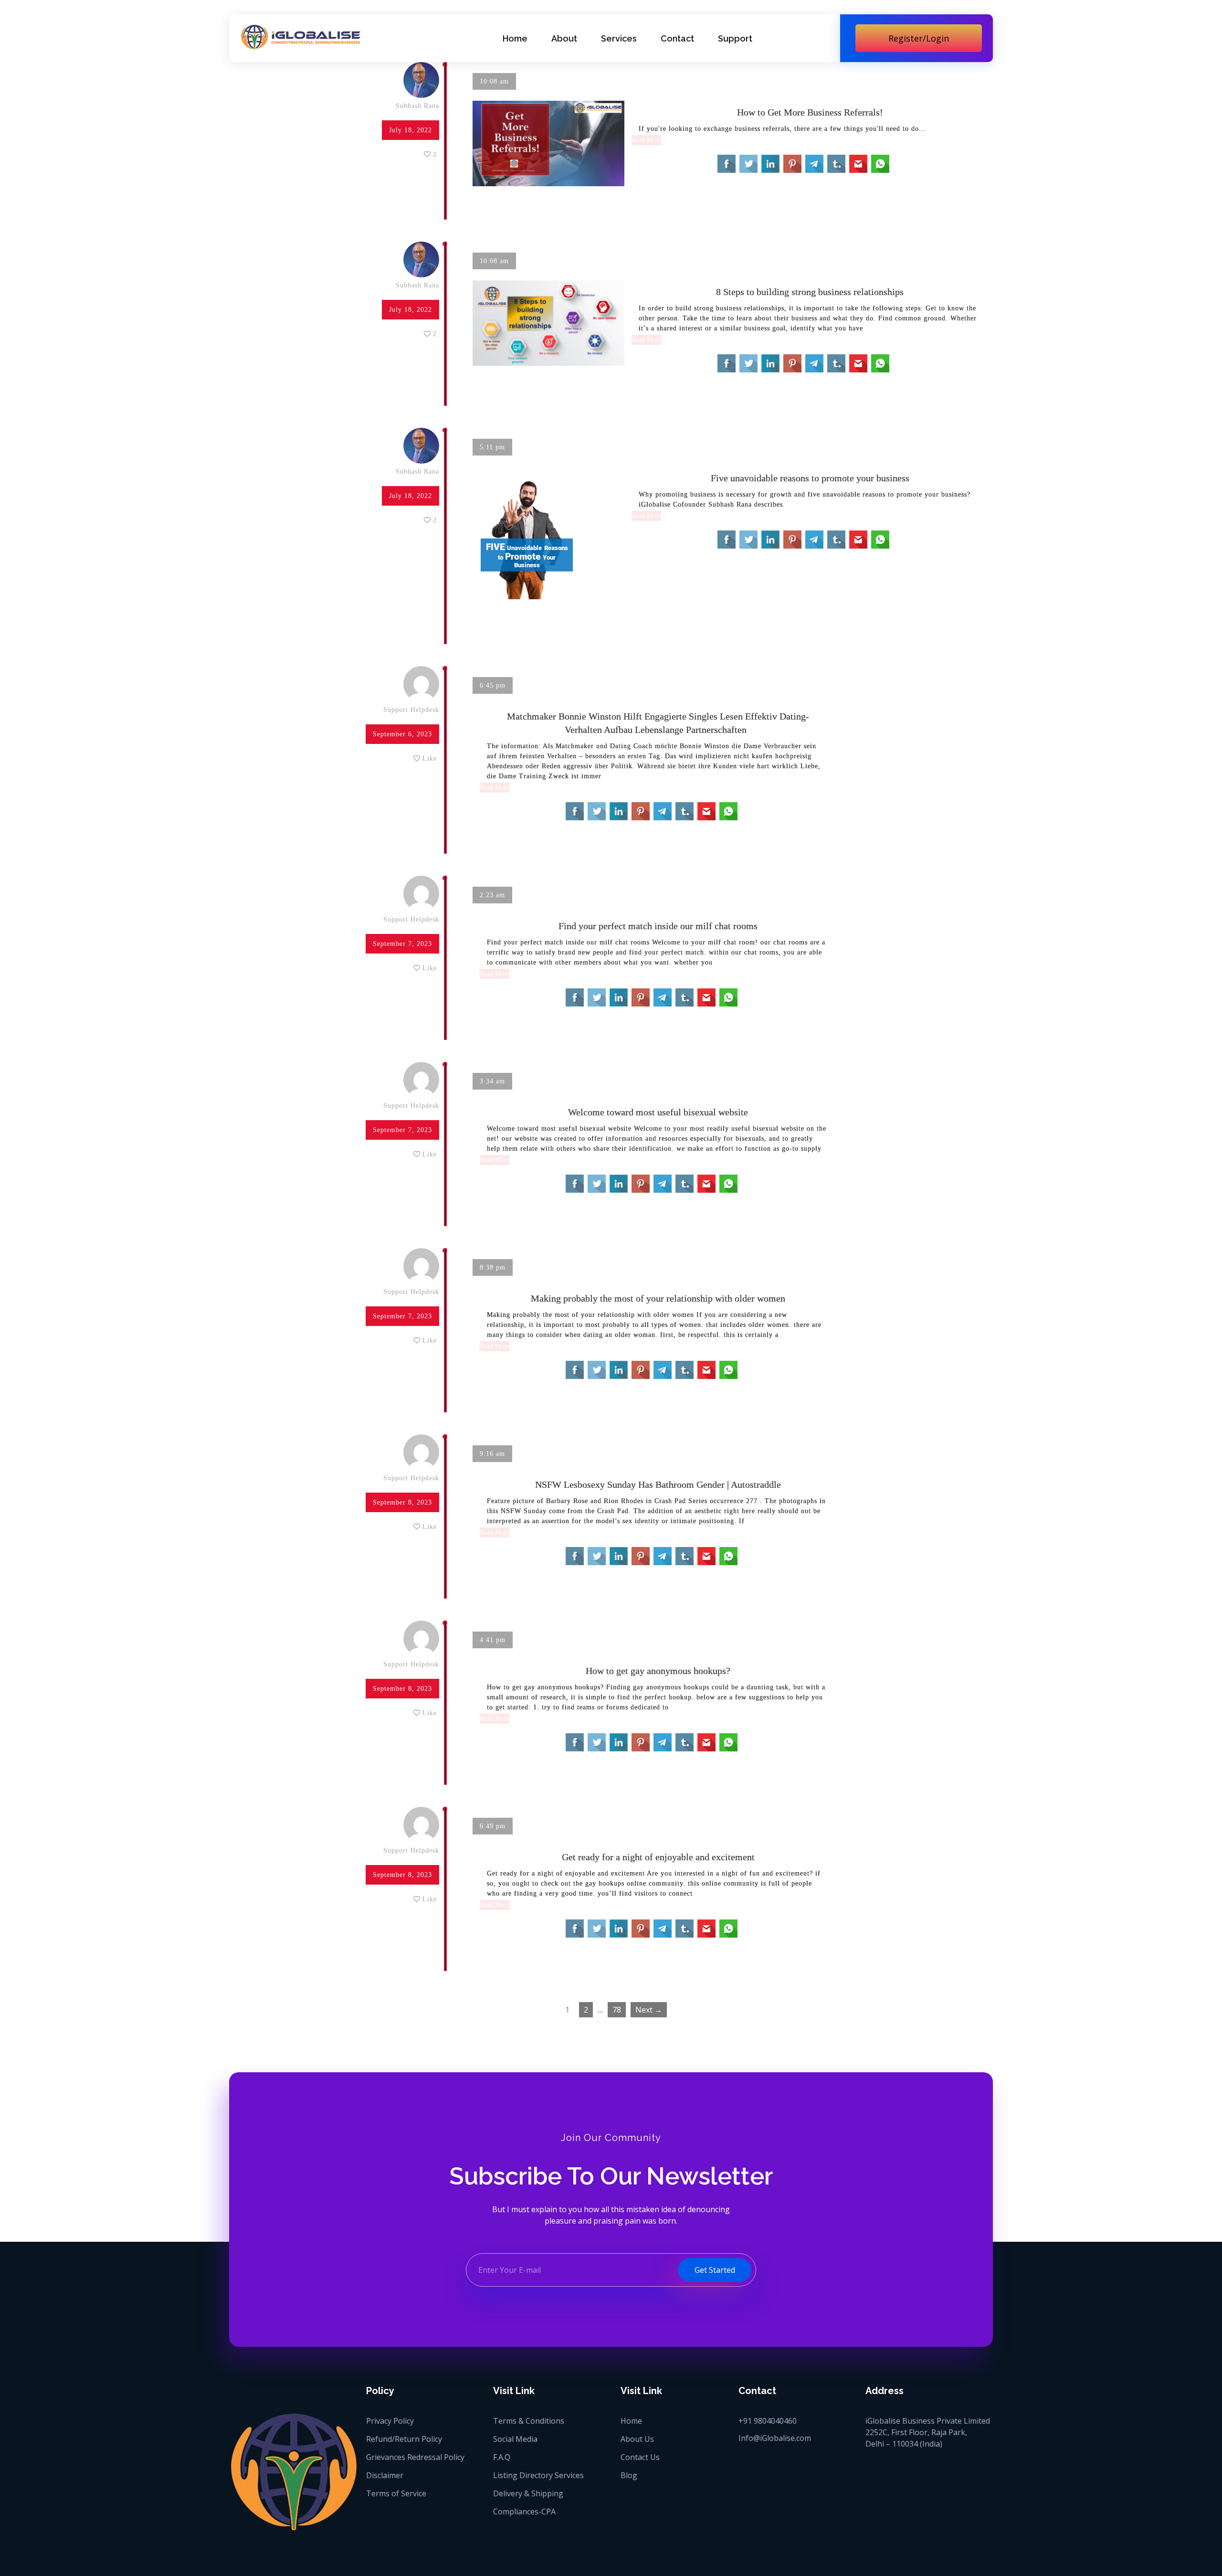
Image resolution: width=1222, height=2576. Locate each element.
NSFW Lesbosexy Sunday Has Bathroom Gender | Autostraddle (658, 1484)
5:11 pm (492, 447)
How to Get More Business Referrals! (810, 112)
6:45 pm (493, 685)
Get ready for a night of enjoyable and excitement (658, 1857)
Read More (646, 140)
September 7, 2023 (402, 944)
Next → (649, 2010)
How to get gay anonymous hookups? (658, 1671)
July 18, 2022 (411, 130)
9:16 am (492, 1454)
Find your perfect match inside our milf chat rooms (658, 926)
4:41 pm (493, 1640)
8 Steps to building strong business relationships (810, 292)
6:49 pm (493, 1826)
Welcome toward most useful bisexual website (658, 1112)
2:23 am (492, 895)
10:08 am (494, 81)
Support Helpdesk (411, 710)
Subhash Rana (417, 106)
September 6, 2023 (402, 734)
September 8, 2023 (402, 1502)
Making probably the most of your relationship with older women (658, 1298)
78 (617, 2010)
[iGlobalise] (301, 37)
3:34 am (492, 1081)
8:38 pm (493, 1267)
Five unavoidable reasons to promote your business (810, 478)
